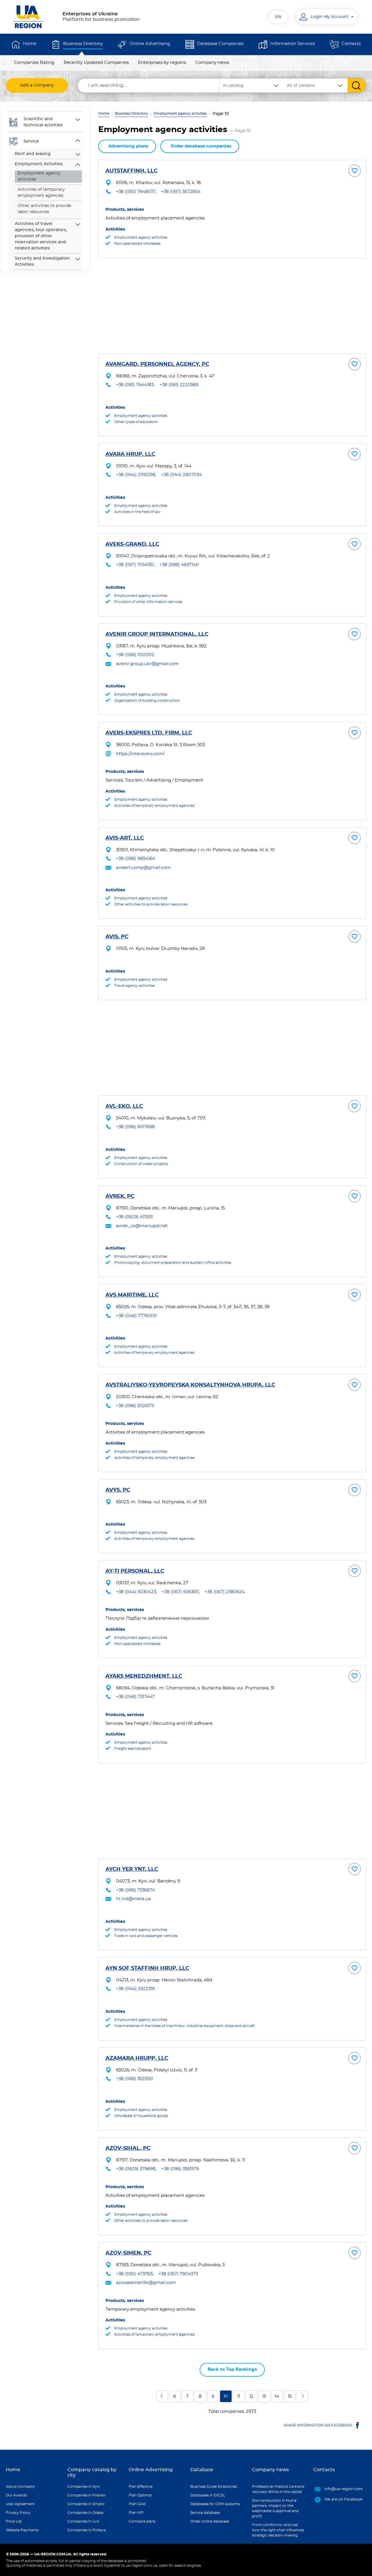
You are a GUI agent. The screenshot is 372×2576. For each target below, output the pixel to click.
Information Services (293, 44)
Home (30, 44)
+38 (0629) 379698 (136, 2169)
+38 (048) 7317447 (135, 1697)
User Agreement (20, 2504)
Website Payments (22, 2530)
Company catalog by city (92, 2473)
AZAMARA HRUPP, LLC (137, 2058)
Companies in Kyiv (84, 2487)
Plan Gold (137, 2504)
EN (278, 17)
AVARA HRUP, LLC (130, 454)
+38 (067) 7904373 (178, 2274)
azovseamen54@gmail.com (146, 2283)
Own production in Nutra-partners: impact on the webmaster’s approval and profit (275, 2508)
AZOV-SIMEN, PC (128, 2253)
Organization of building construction (147, 701)
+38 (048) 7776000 (136, 1316)
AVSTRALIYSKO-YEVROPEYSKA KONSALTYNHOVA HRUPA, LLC (190, 1385)
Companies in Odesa (85, 2513)
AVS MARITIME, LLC (132, 1295)
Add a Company (37, 85)
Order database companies (201, 146)
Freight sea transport (133, 1749)
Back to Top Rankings (232, 2369)
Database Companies (220, 44)
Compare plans (142, 2521)
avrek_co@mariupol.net (142, 1226)
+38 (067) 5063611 (180, 1592)
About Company (20, 2487)
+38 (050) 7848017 (136, 192)
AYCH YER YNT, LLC (132, 1869)
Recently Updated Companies (96, 63)
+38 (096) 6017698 (135, 1127)
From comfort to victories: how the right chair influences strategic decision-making (278, 2530)
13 (264, 2396)
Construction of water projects (141, 1164)
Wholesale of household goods (141, 2116)
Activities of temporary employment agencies (41, 193)
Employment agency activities (180, 114)
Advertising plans (128, 146)
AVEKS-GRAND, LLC (132, 544)
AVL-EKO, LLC (124, 1106)
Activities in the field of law (137, 512)
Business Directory (83, 44)
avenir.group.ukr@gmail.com (147, 664)
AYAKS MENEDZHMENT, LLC (144, 1676)
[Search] (357, 85)
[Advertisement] (232, 306)
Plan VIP (136, 2513)
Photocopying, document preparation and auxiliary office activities (173, 1263)
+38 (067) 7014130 (135, 565)
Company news (212, 63)
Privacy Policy (18, 2513)
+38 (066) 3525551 (134, 2079)
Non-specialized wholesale (137, 244)
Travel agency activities (134, 986)
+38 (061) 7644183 (135, 385)
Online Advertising (150, 44)
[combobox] (316, 85)
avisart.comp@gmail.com (143, 868)
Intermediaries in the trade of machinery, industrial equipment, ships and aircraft (185, 2026)
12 (251, 2396)
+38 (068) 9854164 (136, 859)
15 (290, 2396)
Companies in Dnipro (86, 2504)
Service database (205, 2513)
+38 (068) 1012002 (135, 655)
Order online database (210, 2521)
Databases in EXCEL (208, 2495)
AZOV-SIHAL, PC (128, 2148)
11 (239, 2396)
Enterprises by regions (162, 63)
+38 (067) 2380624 (225, 1592)
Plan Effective (141, 2487)
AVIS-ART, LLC (125, 838)
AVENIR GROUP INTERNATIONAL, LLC (157, 634)
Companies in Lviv (83, 2521)
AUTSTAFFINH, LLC (132, 171)
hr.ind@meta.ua (133, 1899)
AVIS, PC (117, 937)
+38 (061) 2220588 (179, 385)
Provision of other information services (148, 602)
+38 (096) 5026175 (135, 1406)
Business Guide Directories (214, 2487)
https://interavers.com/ (140, 754)
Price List (14, 2521)
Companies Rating (34, 63)
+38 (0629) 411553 (134, 1217)
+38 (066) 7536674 (135, 1890)
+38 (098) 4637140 (179, 565)
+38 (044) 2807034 (181, 475)
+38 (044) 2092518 (136, 475)
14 (277, 2396)
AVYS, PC (118, 1490)
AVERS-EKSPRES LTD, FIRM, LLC (149, 733)
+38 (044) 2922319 (135, 1989)
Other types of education (136, 422)
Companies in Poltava (87, 2530)
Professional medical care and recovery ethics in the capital (278, 2489)
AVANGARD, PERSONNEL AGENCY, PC (157, 364)
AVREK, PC (120, 1196)
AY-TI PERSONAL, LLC (135, 1571)
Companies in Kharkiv (87, 2495)
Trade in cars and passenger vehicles (146, 1936)
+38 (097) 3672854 (181, 192)
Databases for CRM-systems (215, 2504)
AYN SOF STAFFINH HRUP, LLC (147, 1968)
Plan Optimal (140, 2495)
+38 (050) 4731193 (134, 2274)
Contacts (351, 44)
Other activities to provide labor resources (44, 209)
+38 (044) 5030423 (136, 1592)
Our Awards (16, 2495)
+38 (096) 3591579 (180, 2169)
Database (202, 2470)
